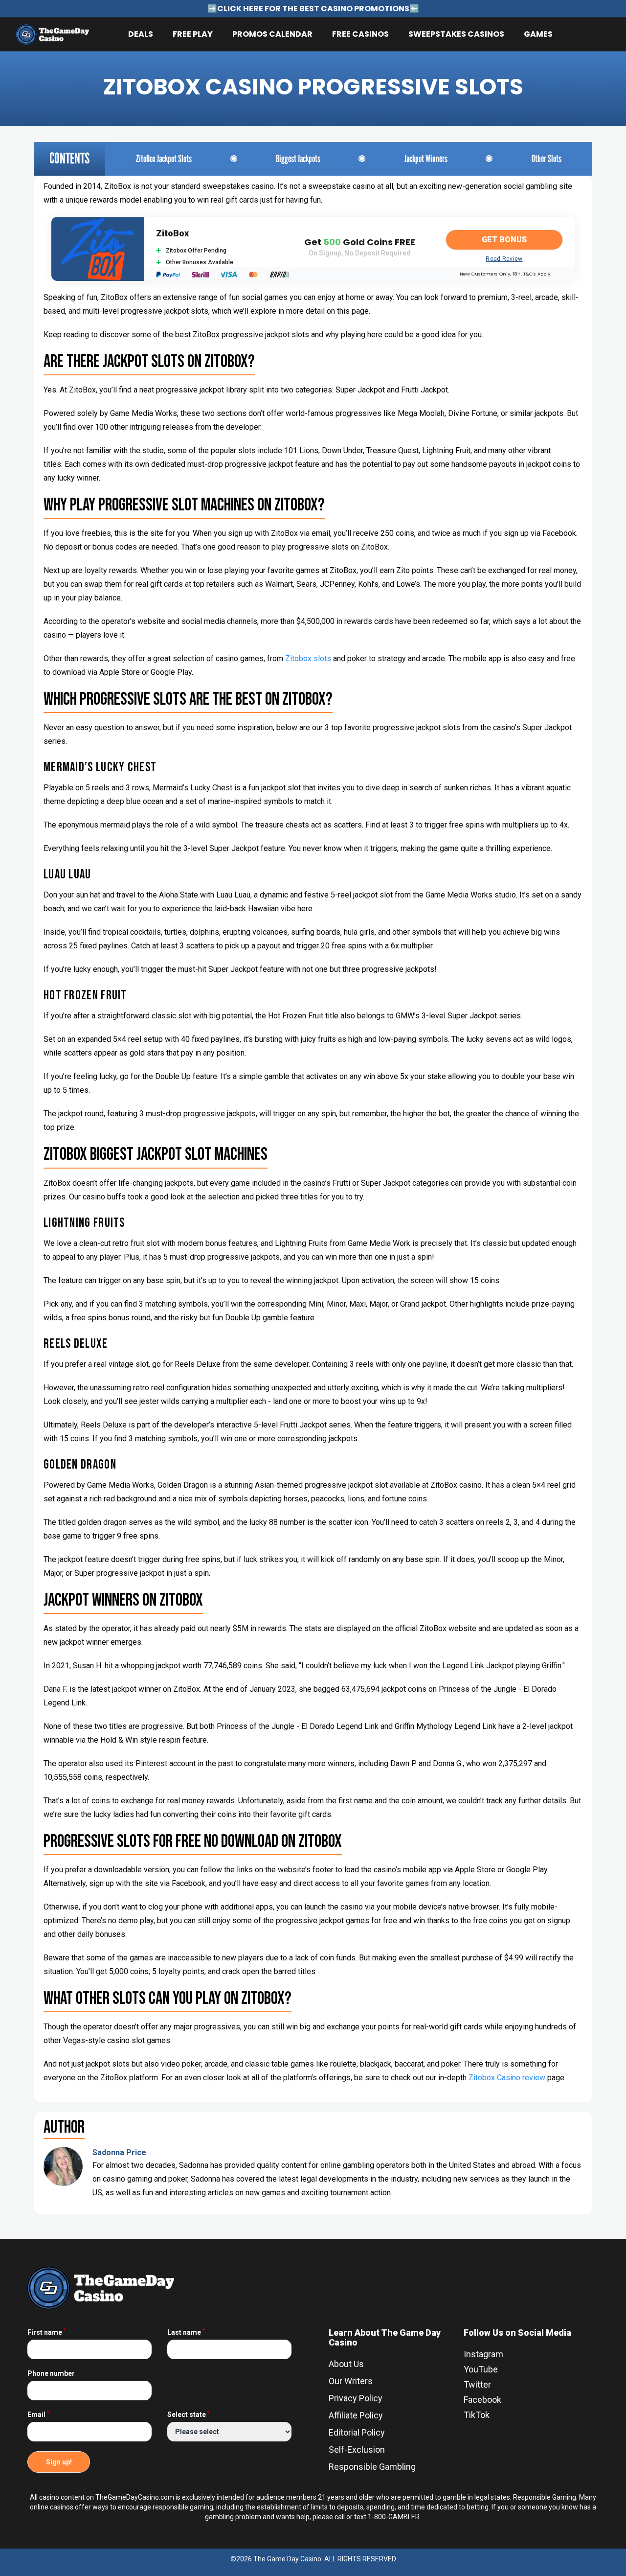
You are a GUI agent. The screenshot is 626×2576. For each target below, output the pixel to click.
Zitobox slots (308, 658)
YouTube (481, 2369)
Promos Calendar (272, 34)
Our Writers (351, 2381)
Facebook (482, 2400)
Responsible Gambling (372, 2467)
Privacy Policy (356, 2398)
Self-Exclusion (357, 2449)
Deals (141, 34)
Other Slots (547, 159)
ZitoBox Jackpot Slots (164, 159)
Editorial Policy (357, 2432)
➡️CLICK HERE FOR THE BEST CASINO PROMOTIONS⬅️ (313, 9)
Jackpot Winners (426, 159)
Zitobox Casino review (507, 2078)
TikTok (477, 2415)
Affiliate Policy (356, 2415)
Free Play (193, 34)
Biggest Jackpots (298, 159)
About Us (346, 2364)
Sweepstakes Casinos (456, 34)
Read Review (504, 259)
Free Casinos (360, 34)
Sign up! (59, 2462)
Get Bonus (504, 240)
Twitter (477, 2384)
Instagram (483, 2354)
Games (538, 34)
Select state (189, 2415)
